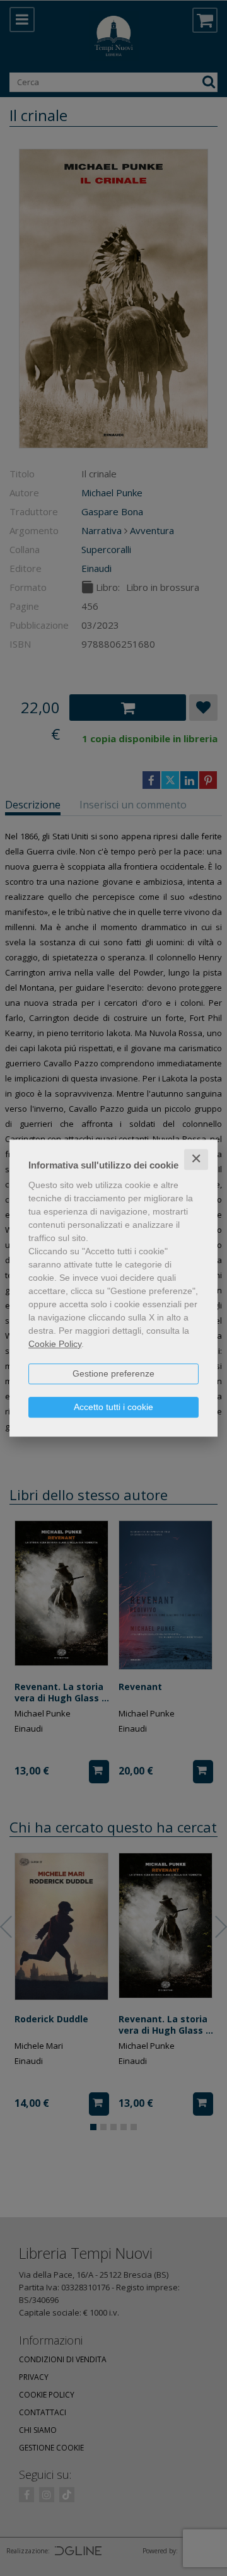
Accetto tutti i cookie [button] (113, 1407)
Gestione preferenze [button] (113, 1373)
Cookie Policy (55, 1344)
